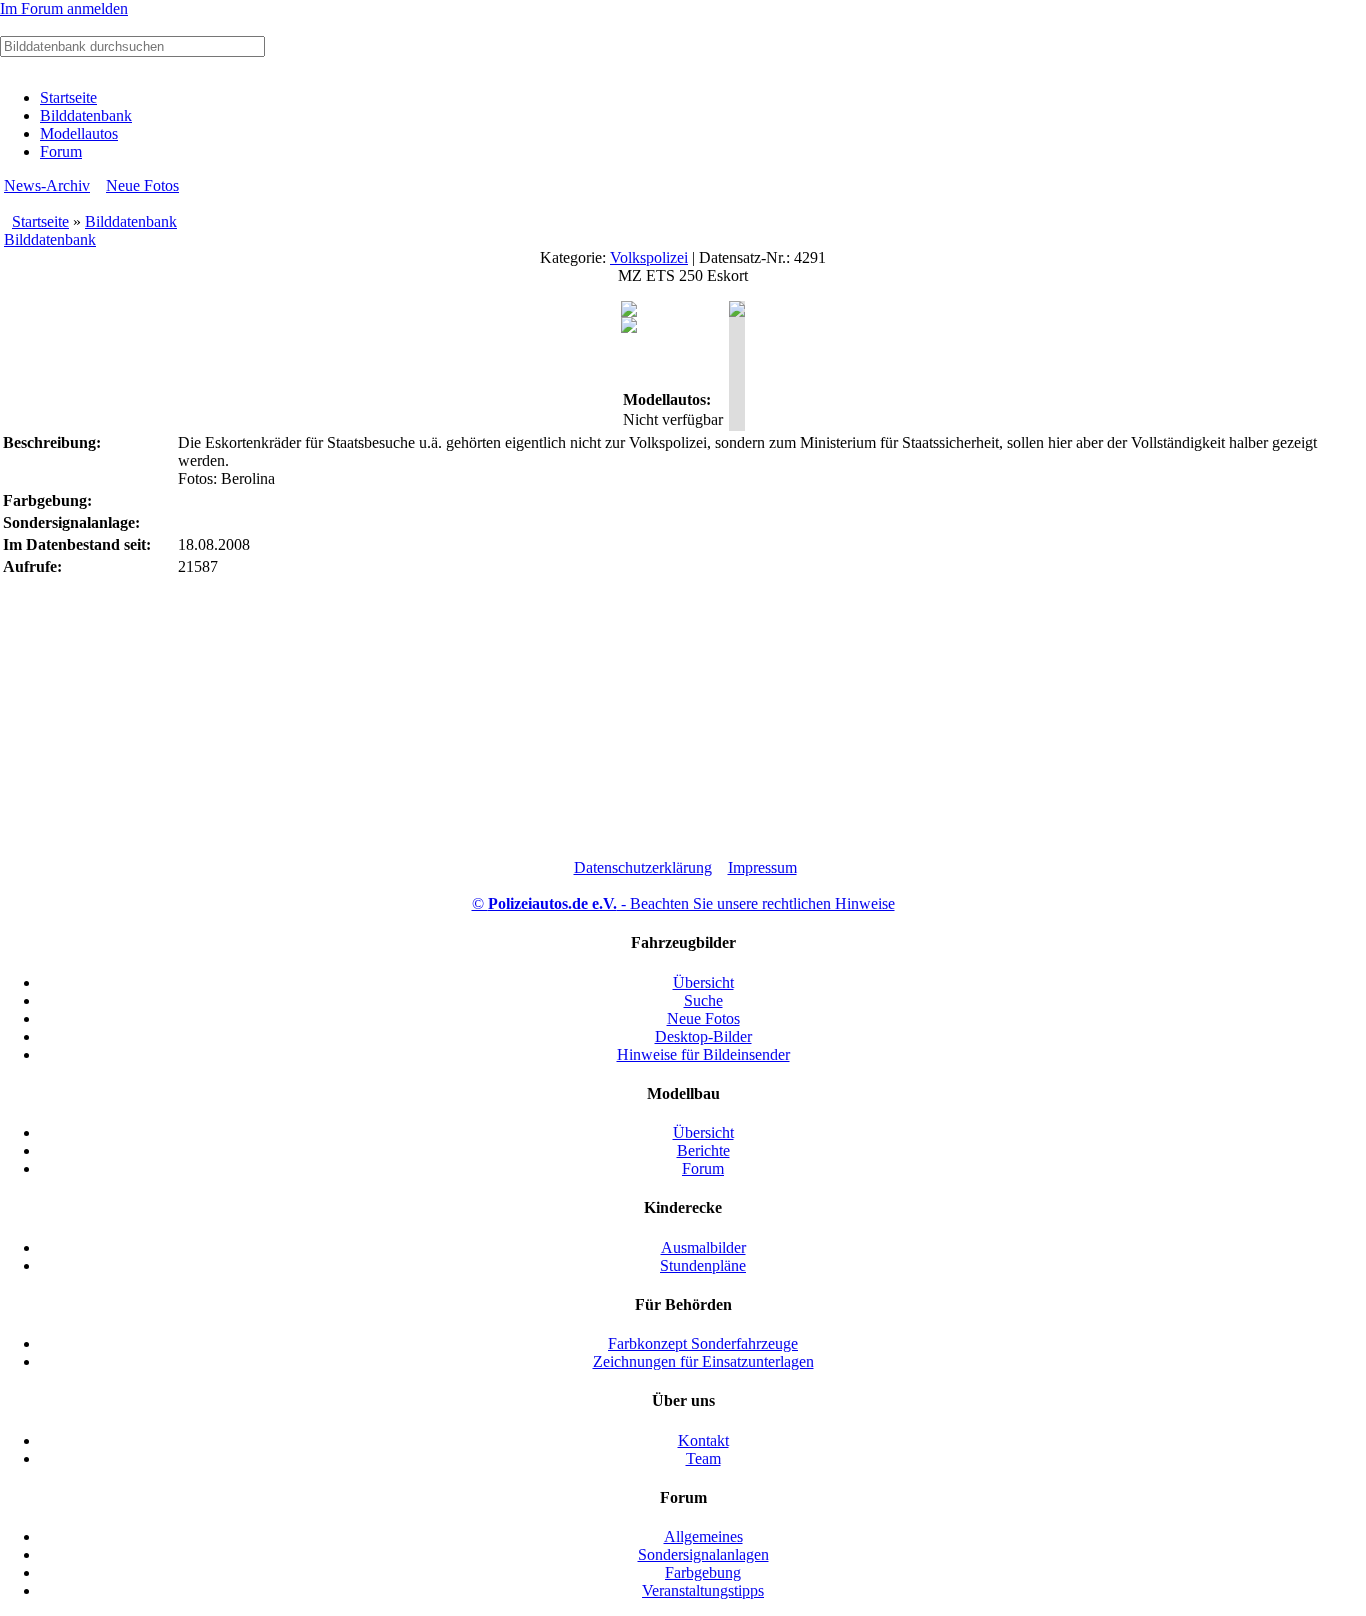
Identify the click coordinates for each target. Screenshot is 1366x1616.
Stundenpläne (703, 1265)
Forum (61, 151)
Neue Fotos (142, 185)
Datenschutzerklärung (643, 867)
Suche (703, 1000)
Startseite (68, 97)
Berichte (703, 1150)
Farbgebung (703, 1572)
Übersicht (703, 982)
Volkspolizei (649, 257)
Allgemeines (703, 1536)
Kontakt (703, 1440)
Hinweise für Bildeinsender (703, 1054)
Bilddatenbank (86, 115)
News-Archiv (47, 185)
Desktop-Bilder (703, 1036)
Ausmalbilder (703, 1247)
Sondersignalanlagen (703, 1554)
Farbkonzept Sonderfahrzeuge (703, 1343)
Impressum (762, 867)
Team (703, 1458)
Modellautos (79, 133)
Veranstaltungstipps (703, 1590)
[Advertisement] (683, 719)
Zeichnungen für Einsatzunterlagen (703, 1361)
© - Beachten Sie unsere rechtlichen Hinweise (683, 903)
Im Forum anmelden (64, 8)
